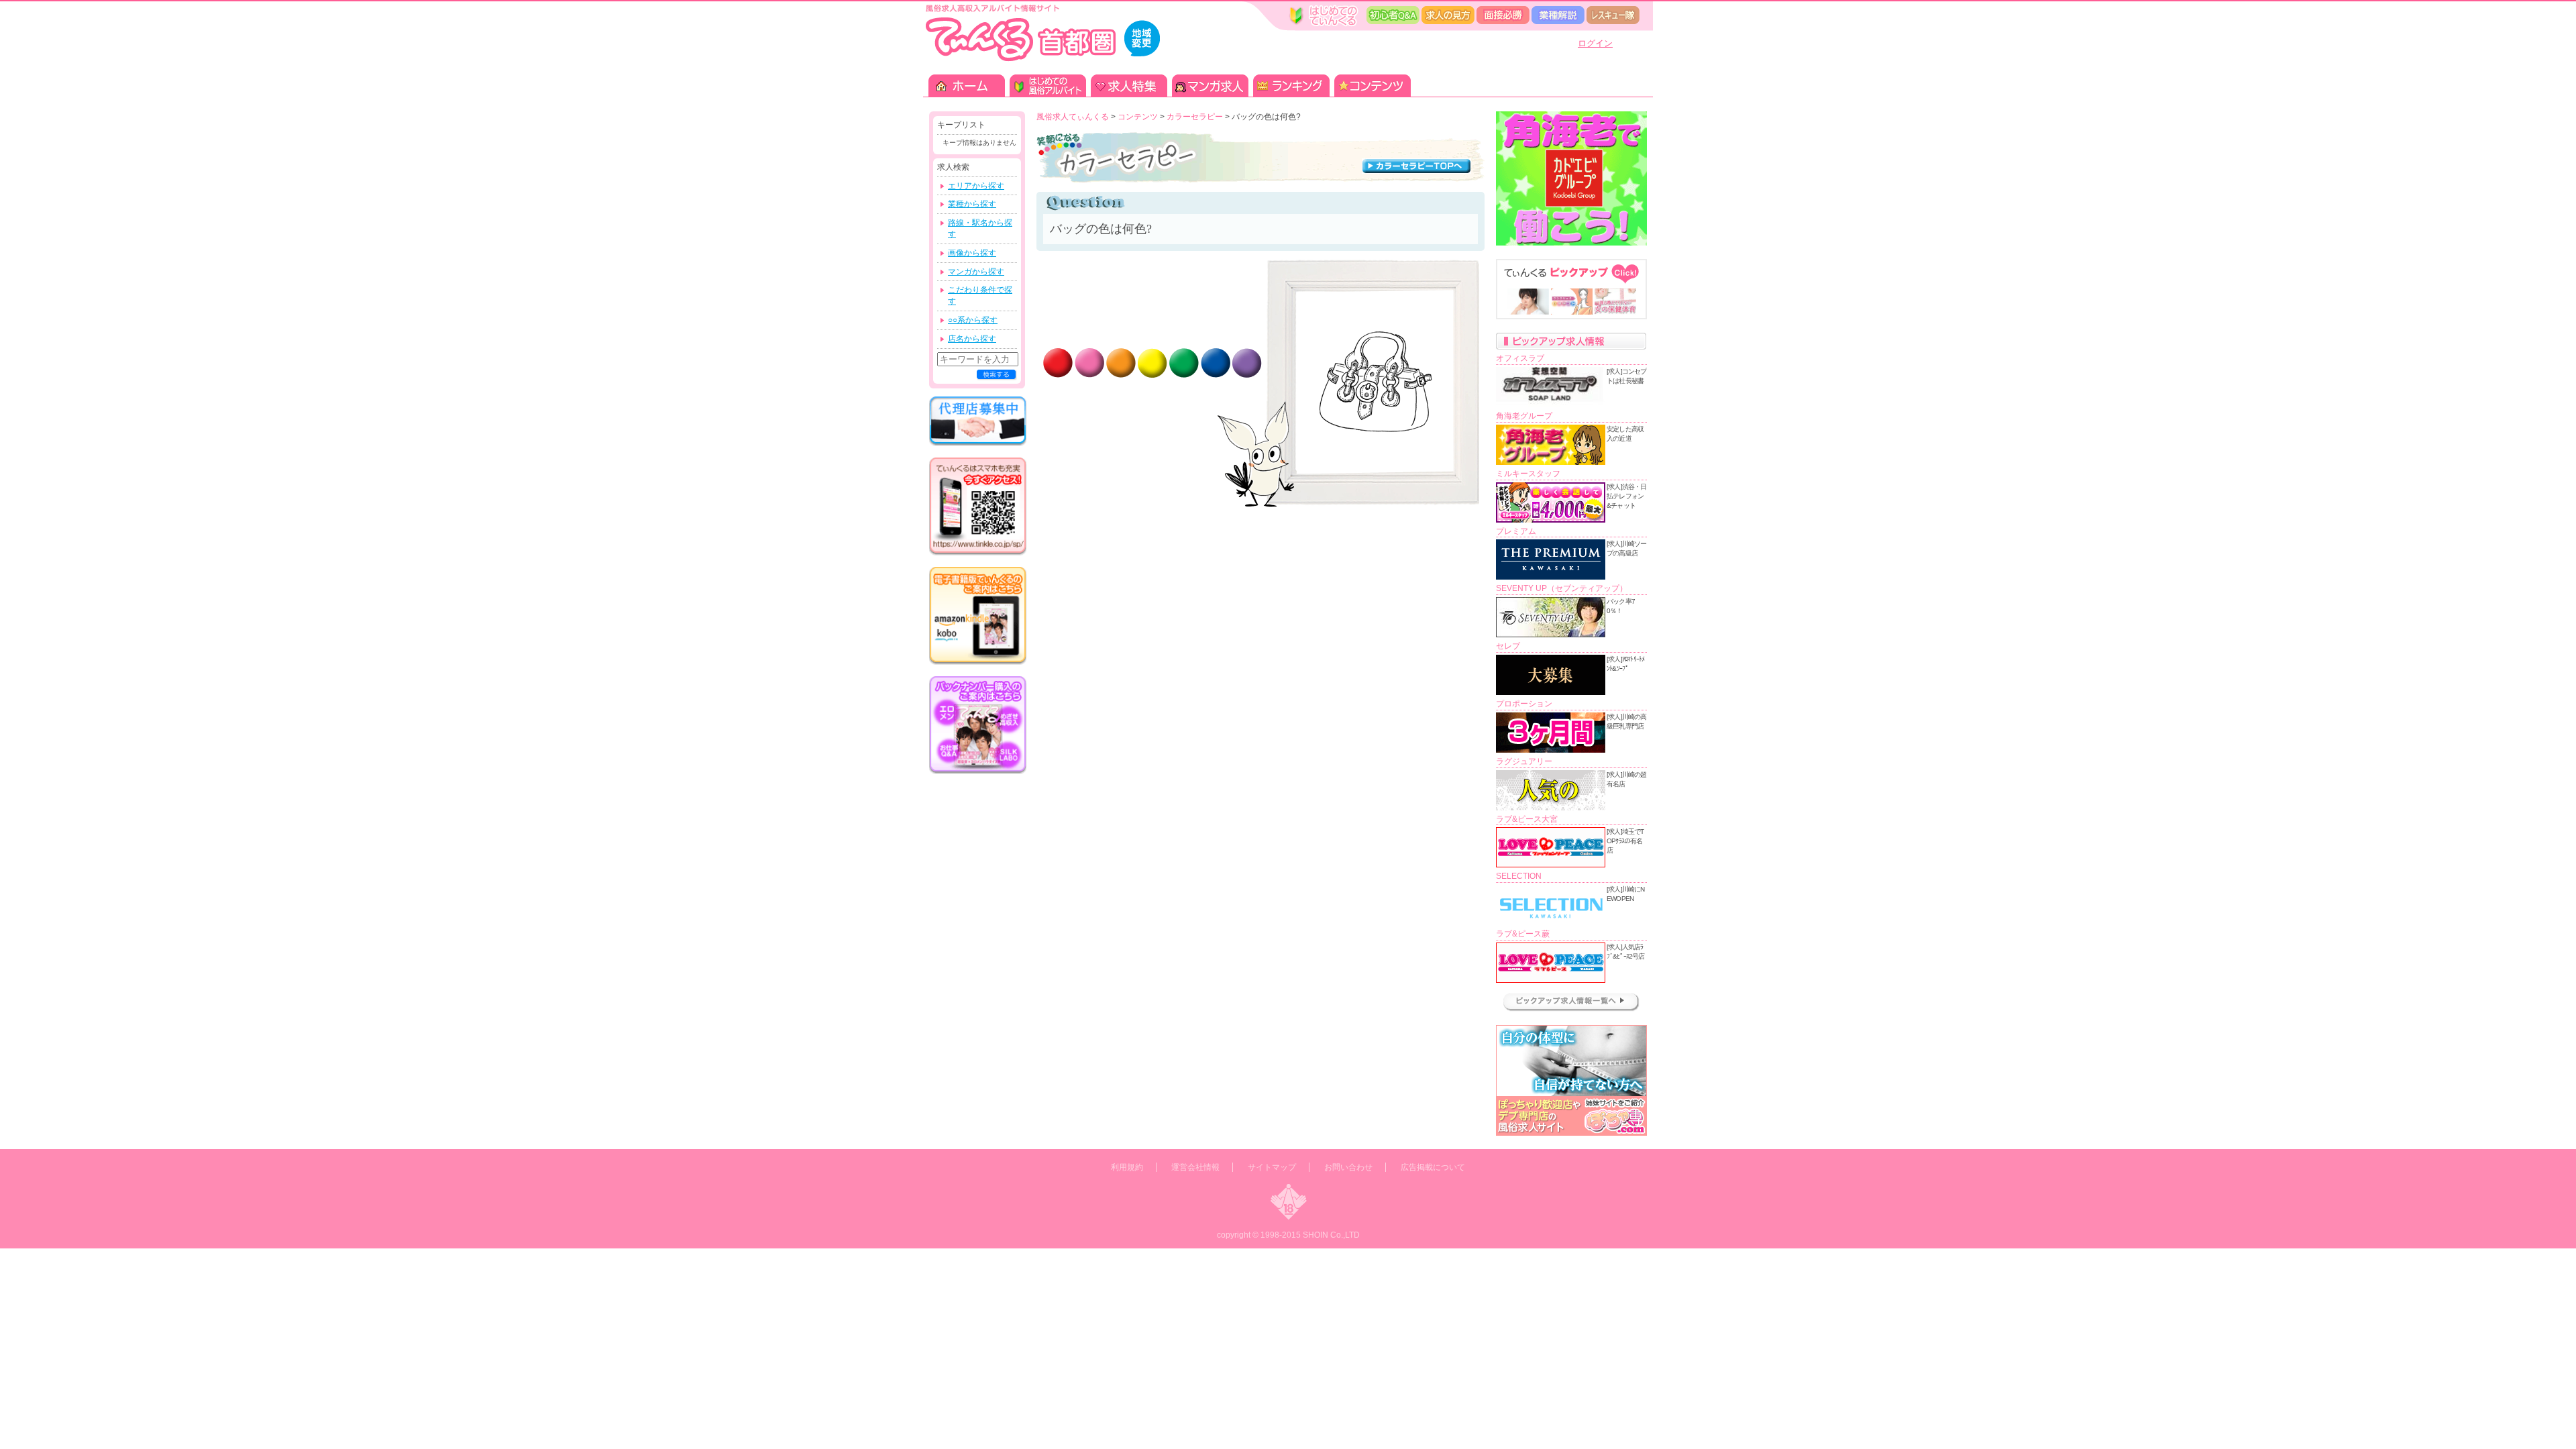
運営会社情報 (1195, 1167)
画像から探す (972, 253)
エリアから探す (976, 186)
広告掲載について (1433, 1167)
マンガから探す (976, 272)
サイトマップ (1272, 1167)
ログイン (1595, 43)
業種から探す (972, 204)
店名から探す (972, 339)
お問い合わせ (1348, 1167)
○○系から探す (973, 320)
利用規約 (1127, 1167)
